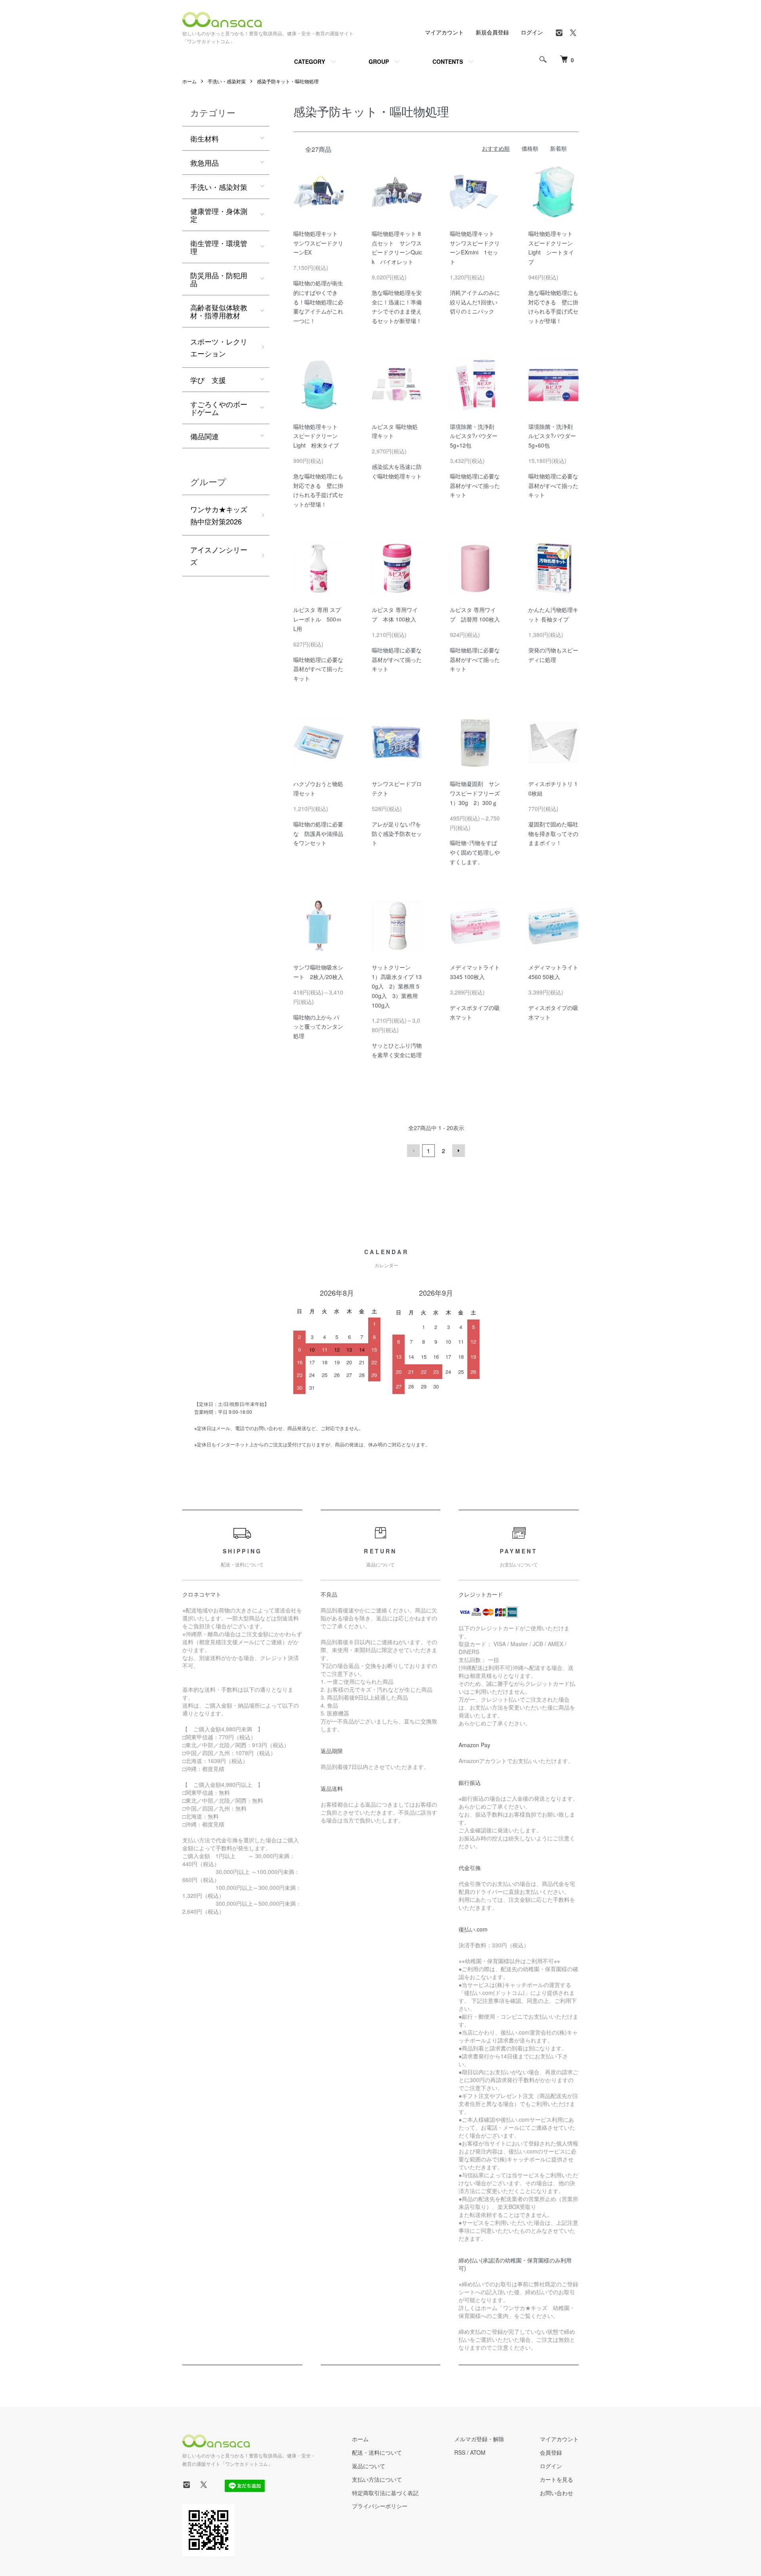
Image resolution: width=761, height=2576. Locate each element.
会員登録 (551, 2452)
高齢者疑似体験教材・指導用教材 (219, 311)
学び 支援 (208, 380)
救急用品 (205, 163)
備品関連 (205, 436)
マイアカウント (444, 32)
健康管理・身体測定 (219, 215)
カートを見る (556, 2479)
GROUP (379, 61)
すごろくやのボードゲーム (219, 408)
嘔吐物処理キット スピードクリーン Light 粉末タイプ (318, 436)
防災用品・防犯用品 (219, 279)
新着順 (558, 148)
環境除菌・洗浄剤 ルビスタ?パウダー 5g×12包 (476, 436)
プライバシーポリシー (380, 2506)
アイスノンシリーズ (219, 556)
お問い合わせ (556, 2493)
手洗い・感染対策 (227, 81)
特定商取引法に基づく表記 (385, 2493)
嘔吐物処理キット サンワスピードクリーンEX (318, 243)
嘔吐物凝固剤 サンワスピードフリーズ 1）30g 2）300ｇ (478, 793)
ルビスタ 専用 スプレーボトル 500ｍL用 (317, 619)
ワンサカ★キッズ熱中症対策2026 (219, 515)
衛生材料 (205, 138)
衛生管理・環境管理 (219, 247)
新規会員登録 (492, 32)
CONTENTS (448, 61)
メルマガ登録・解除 (479, 2439)
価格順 (530, 148)
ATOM (478, 2452)
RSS (460, 2452)
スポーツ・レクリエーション (219, 347)
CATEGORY (310, 61)
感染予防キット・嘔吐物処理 (288, 81)
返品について (369, 2466)
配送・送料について (377, 2452)
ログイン (532, 32)
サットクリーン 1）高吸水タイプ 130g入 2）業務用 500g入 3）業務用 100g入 (397, 986)
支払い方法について (377, 2479)
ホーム (189, 81)
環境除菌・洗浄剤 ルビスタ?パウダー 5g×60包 (555, 436)
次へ (459, 1151)
